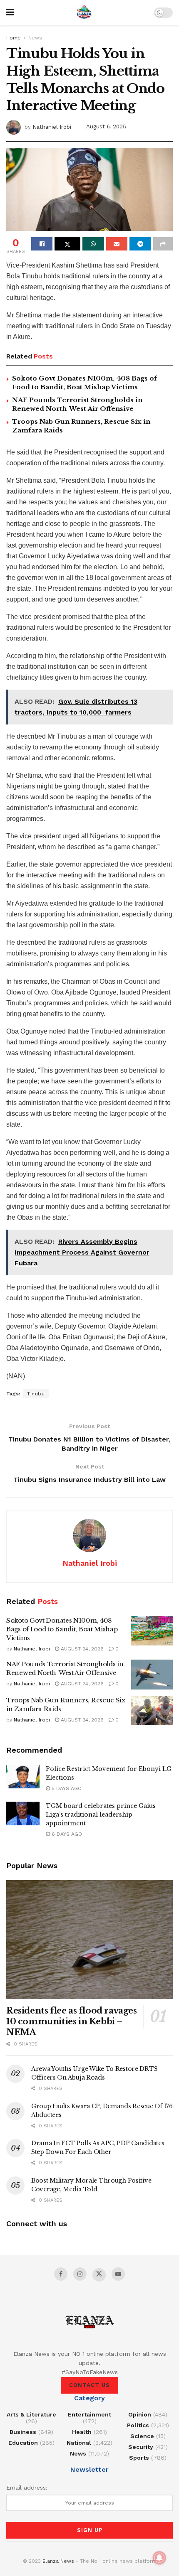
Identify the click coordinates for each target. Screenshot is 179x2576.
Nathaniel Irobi (52, 126)
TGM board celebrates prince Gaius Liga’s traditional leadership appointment (101, 1815)
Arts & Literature (31, 2414)
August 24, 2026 (81, 1649)
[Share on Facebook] (42, 244)
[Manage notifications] (159, 2558)
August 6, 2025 (106, 126)
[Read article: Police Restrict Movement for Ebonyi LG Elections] (23, 1777)
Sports (139, 2458)
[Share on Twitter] (67, 244)
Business (23, 2432)
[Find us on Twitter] (99, 2275)
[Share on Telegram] (140, 244)
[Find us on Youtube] (118, 2274)
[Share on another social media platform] (163, 244)
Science (142, 2436)
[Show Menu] (10, 12)
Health (82, 2432)
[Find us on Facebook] (61, 2274)
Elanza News (58, 2561)
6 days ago (66, 1834)
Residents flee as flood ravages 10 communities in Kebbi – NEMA (72, 2021)
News (35, 38)
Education (23, 2443)
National (79, 2443)
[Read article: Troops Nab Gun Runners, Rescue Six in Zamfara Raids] (152, 1711)
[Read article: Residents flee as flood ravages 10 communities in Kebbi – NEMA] (89, 1940)
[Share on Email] (117, 244)
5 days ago (66, 1788)
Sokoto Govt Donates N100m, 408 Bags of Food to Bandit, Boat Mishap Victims (62, 1629)
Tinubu (36, 1394)
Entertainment (89, 2414)
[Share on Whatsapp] (93, 244)
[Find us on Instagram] (80, 2274)
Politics (138, 2425)
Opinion (140, 2414)
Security (141, 2447)
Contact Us (89, 2385)
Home (14, 38)
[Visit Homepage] (84, 12)
